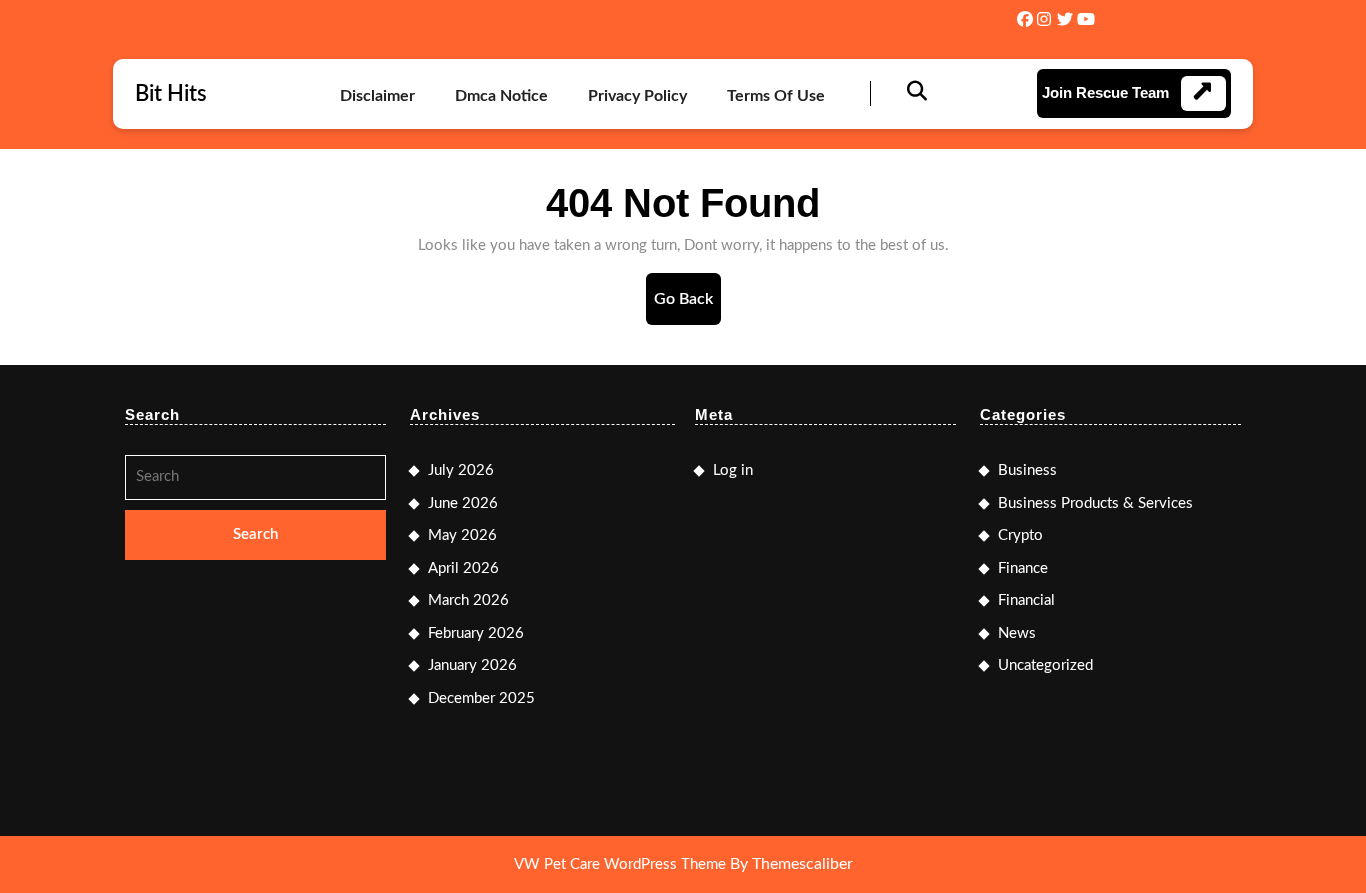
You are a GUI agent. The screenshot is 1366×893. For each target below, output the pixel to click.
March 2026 (468, 600)
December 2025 (481, 698)
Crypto (1020, 535)
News (1017, 633)
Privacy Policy (637, 96)
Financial (1026, 600)
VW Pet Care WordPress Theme (620, 864)
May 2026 (462, 535)
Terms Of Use (776, 96)
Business (1027, 470)
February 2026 (476, 633)
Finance (1023, 568)
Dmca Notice (501, 96)
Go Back (687, 307)
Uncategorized (1045, 665)
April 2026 (463, 568)
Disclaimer (377, 96)
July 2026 (461, 470)
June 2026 (463, 503)
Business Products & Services (1095, 503)
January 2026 (472, 665)
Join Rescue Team (1105, 92)
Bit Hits (171, 94)
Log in (733, 470)
